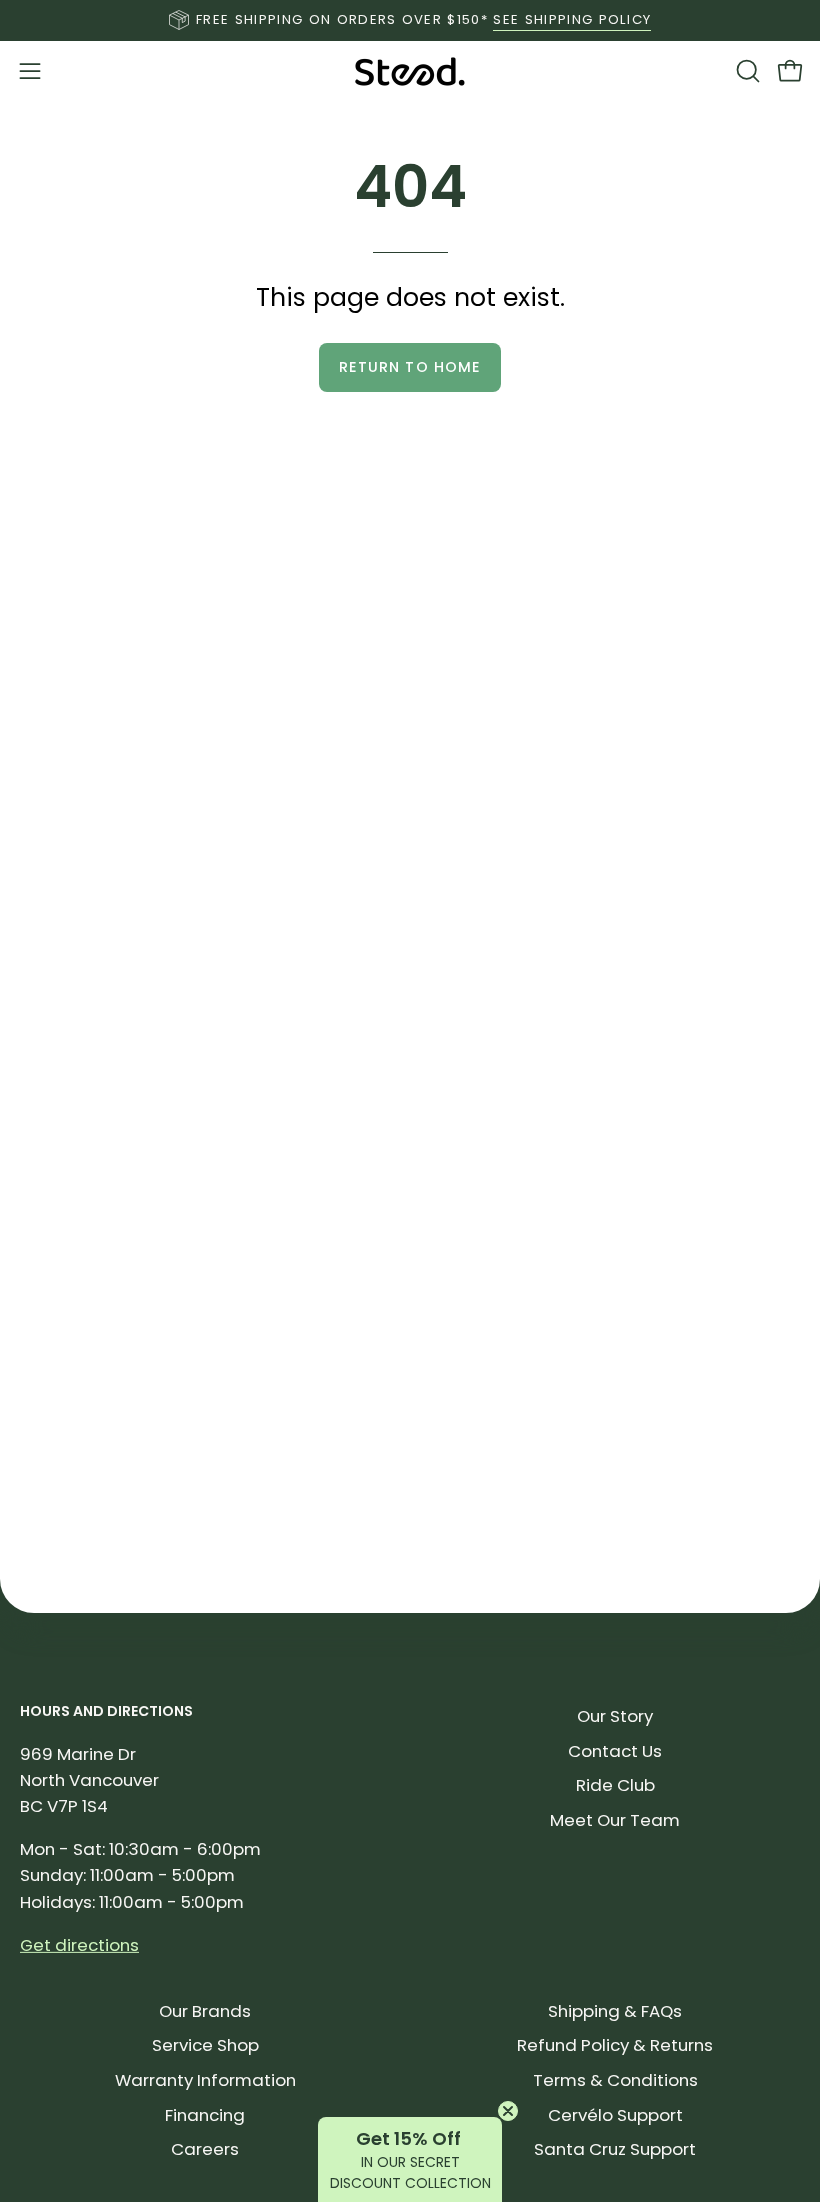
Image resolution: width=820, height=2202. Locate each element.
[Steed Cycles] (410, 71)
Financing (205, 2115)
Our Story (615, 1716)
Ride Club (615, 1785)
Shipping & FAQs (615, 2011)
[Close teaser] (508, 2111)
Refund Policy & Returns (615, 2045)
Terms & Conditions (615, 2080)
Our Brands (205, 2011)
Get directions (79, 1944)
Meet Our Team (615, 1820)
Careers (205, 2149)
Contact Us (615, 1750)
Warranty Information (205, 2080)
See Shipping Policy (572, 19)
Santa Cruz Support (615, 2149)
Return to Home (410, 367)
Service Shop (205, 2045)
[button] (746, 71)
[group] (410, 20)
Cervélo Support (615, 2115)
